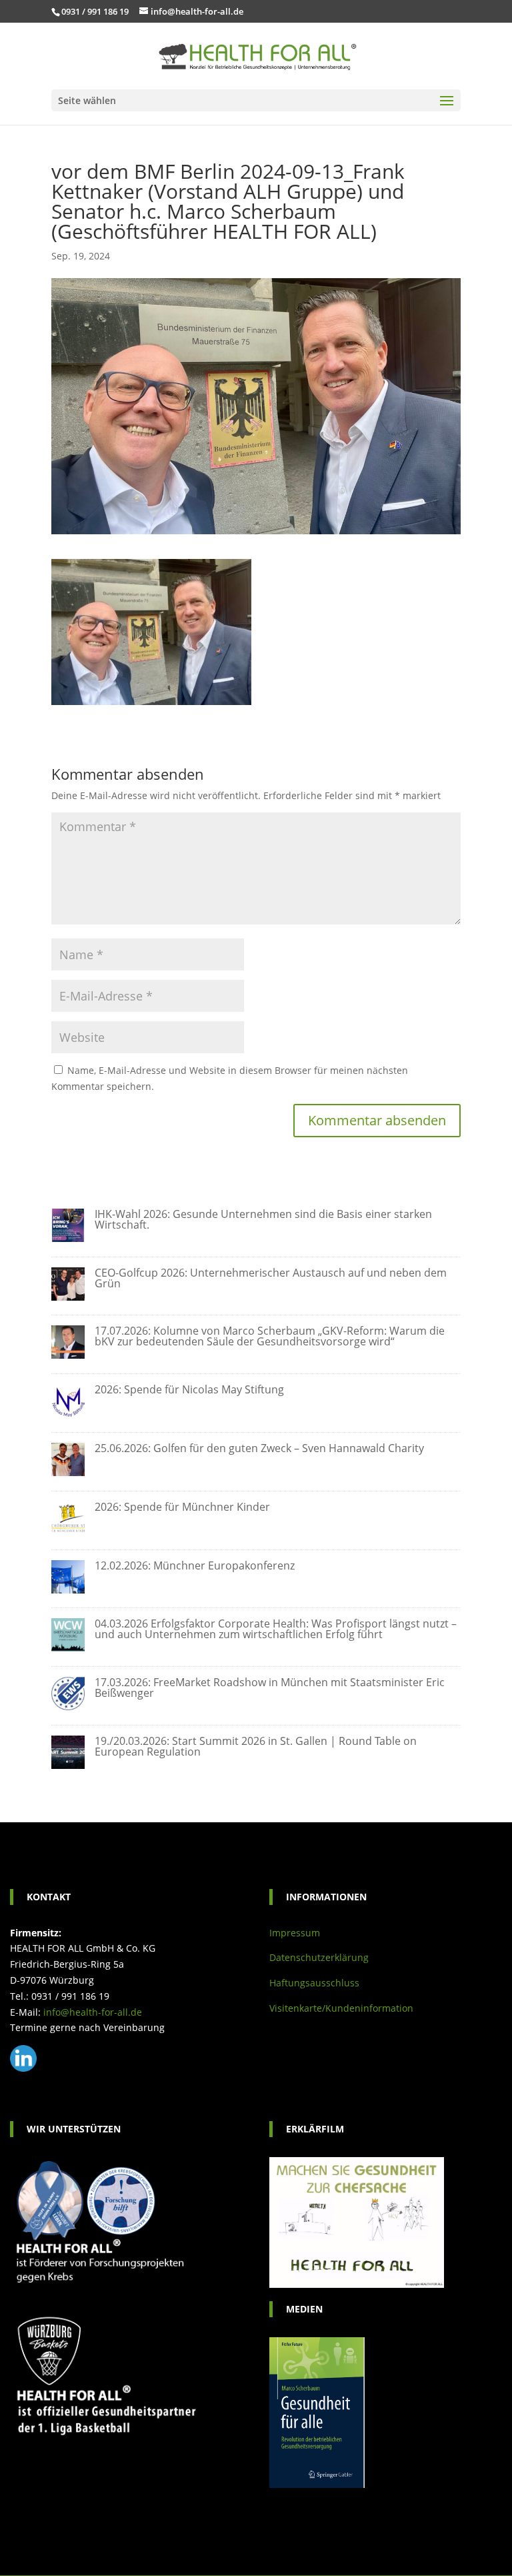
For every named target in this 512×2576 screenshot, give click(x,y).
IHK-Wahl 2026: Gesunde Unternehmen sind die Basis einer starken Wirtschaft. (263, 1219)
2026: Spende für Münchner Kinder (182, 1507)
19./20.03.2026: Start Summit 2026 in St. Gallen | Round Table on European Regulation (256, 1746)
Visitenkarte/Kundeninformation (341, 2008)
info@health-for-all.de (93, 2012)
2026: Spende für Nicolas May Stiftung (189, 1389)
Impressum (295, 1933)
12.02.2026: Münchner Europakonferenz (195, 1565)
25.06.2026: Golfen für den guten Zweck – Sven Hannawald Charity (259, 1448)
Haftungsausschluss (314, 1983)
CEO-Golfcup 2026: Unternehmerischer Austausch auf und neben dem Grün (271, 1278)
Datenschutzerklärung (319, 1957)
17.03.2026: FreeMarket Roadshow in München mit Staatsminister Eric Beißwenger (270, 1688)
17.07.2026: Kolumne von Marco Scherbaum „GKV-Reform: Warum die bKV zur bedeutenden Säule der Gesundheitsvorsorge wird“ (270, 1336)
